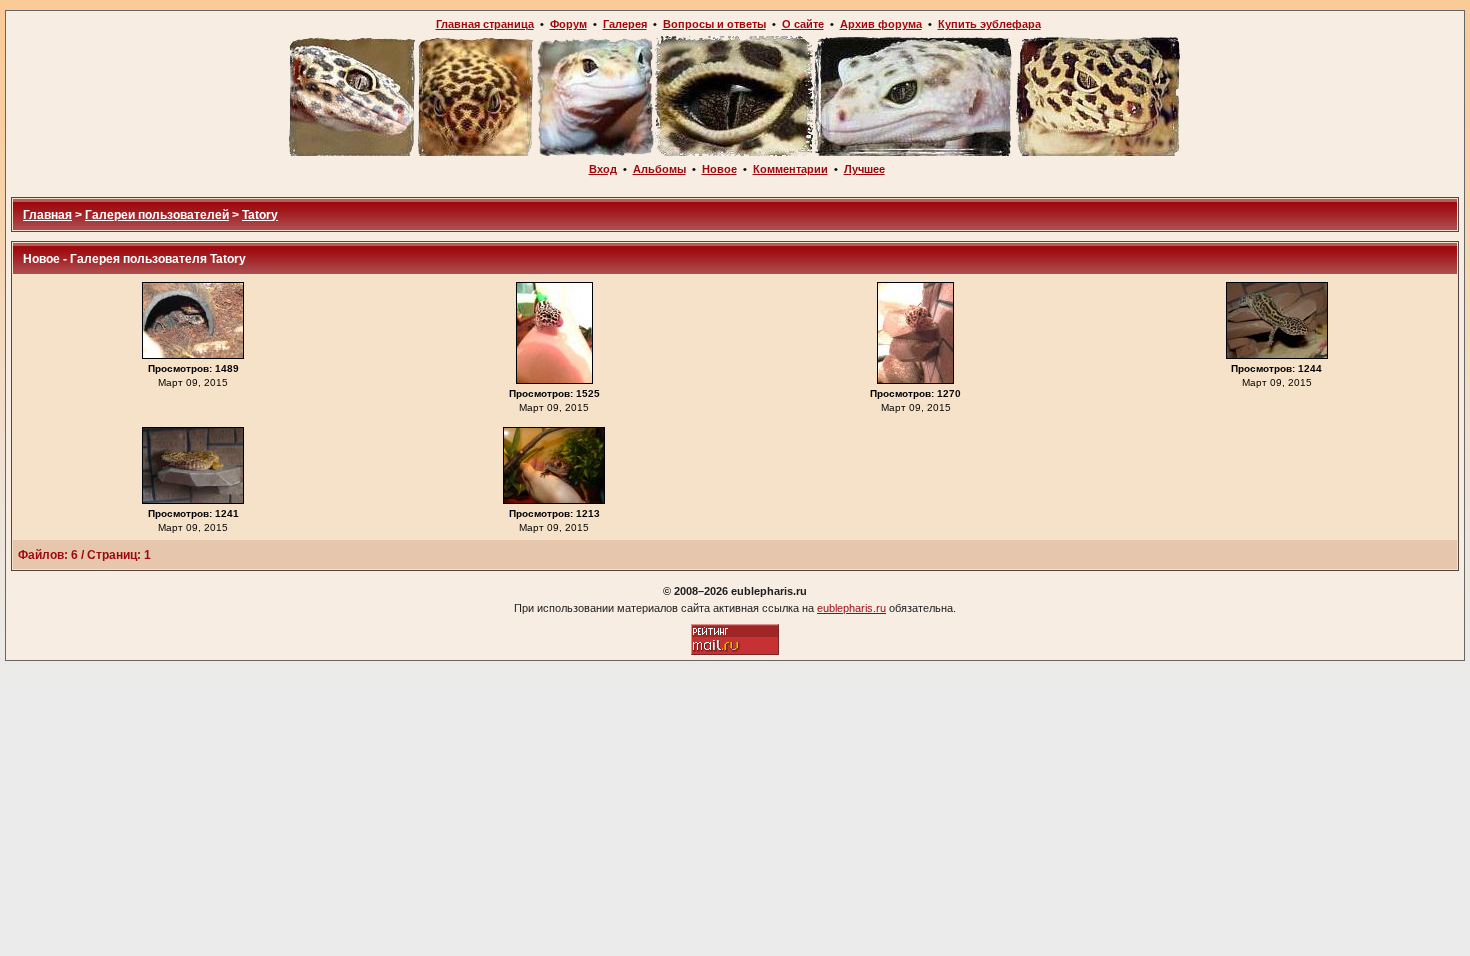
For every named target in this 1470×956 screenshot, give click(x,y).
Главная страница (485, 24)
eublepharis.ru (851, 608)
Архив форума (881, 24)
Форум (568, 24)
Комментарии (790, 169)
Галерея (625, 24)
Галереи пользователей (157, 215)
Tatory (260, 215)
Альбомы (659, 169)
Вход (603, 169)
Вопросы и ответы (714, 24)
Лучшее (864, 169)
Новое (719, 169)
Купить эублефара (989, 24)
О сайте (803, 24)
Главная (47, 215)
